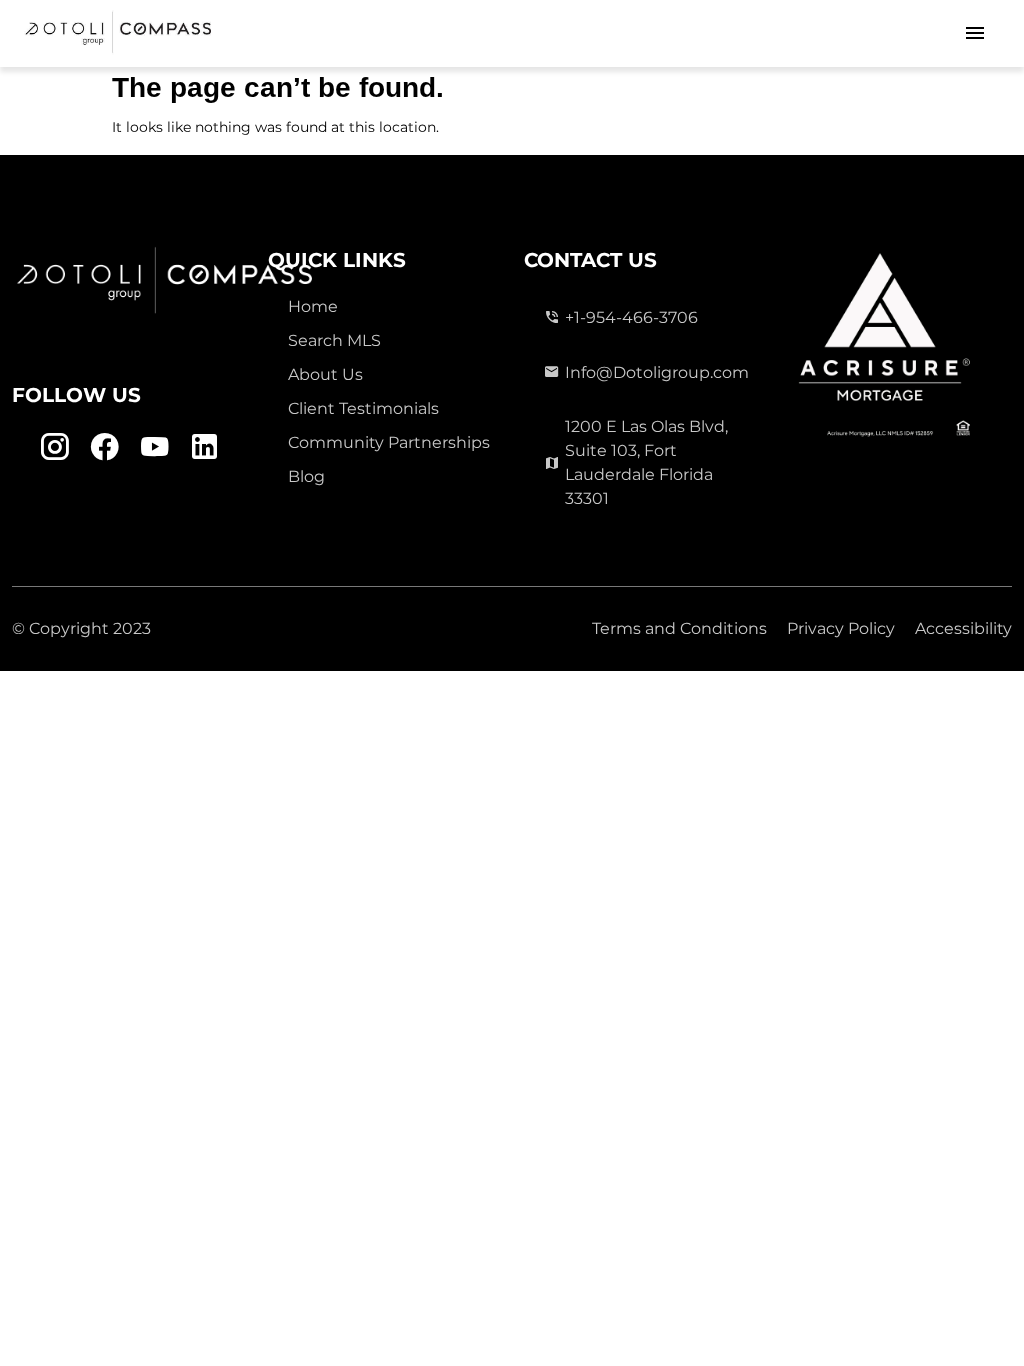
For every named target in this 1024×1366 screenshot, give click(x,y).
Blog (306, 476)
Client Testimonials (363, 408)
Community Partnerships (389, 442)
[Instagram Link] (54, 447)
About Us (325, 374)
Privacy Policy (841, 628)
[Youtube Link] (154, 447)
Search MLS (334, 340)
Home (313, 306)
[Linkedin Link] (204, 447)
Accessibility (963, 628)
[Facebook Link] (104, 447)
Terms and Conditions (679, 628)
